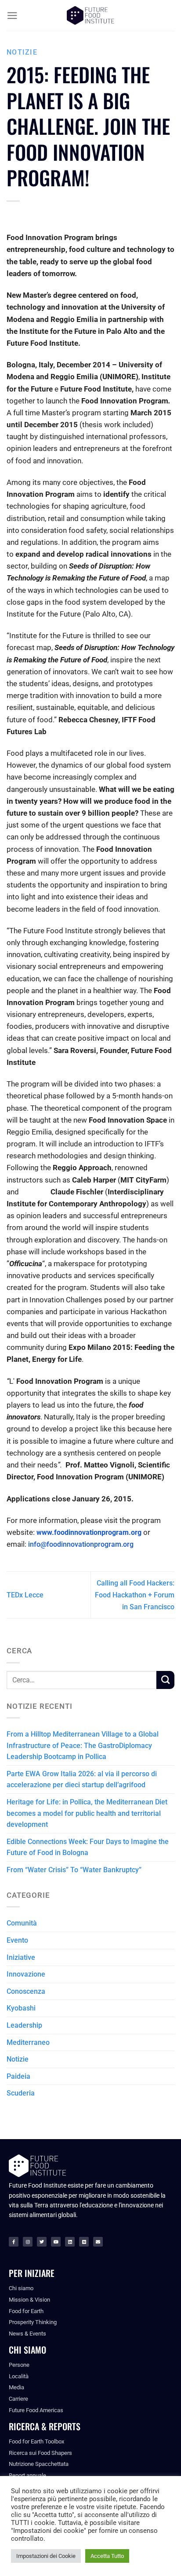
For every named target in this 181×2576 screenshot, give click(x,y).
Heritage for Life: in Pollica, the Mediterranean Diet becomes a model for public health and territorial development (87, 1813)
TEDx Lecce (25, 1595)
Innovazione (26, 1974)
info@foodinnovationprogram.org (81, 1544)
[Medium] (84, 2242)
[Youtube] (56, 2242)
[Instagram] (28, 2242)
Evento (17, 1940)
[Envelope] (98, 2242)
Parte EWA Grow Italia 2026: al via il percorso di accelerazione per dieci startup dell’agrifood (82, 1780)
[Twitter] (42, 2242)
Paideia (18, 2076)
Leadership (24, 2025)
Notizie (22, 52)
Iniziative (21, 1957)
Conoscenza (26, 1991)
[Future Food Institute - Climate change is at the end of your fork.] (90, 16)
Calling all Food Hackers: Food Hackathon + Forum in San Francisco (135, 1595)
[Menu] (12, 16)
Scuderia (21, 2093)
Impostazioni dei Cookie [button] (46, 2556)
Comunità (22, 1923)
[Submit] (165, 1680)
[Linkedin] (70, 2242)
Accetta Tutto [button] (107, 2556)
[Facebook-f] (14, 2242)
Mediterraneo (28, 2042)
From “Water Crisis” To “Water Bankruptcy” (74, 1870)
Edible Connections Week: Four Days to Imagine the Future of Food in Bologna (88, 1847)
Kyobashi (21, 2008)
